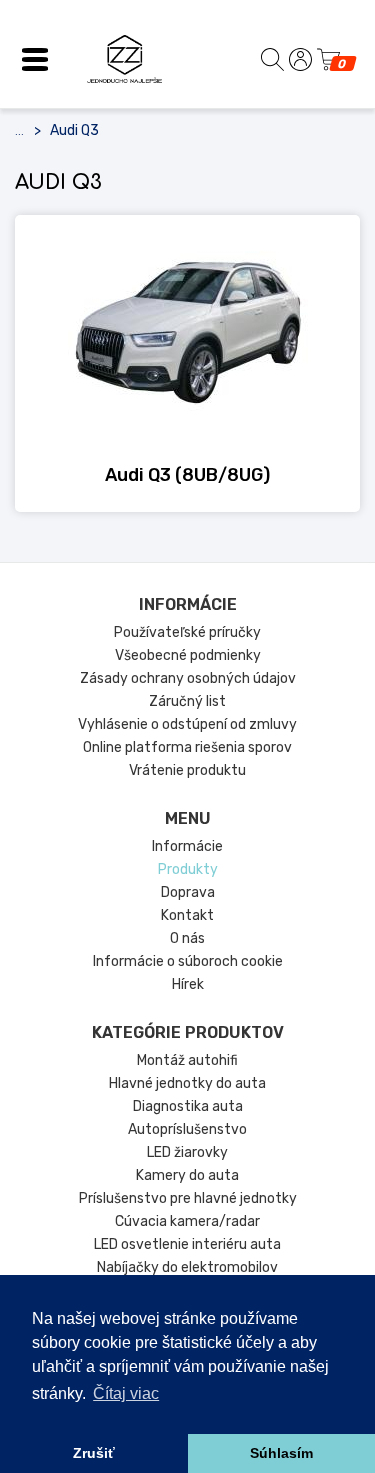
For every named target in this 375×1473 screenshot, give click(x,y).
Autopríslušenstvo (187, 1129)
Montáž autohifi (187, 1060)
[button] (35, 59)
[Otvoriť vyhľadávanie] (272, 59)
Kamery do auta (187, 1175)
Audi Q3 (74, 130)
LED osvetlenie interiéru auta (187, 1244)
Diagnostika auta (188, 1106)
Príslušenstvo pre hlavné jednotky (188, 1198)
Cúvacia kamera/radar (187, 1221)
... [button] (19, 131)
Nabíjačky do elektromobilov (187, 1267)
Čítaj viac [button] (126, 1393)
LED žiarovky (187, 1152)
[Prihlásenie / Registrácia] (300, 59)
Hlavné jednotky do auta (187, 1083)
